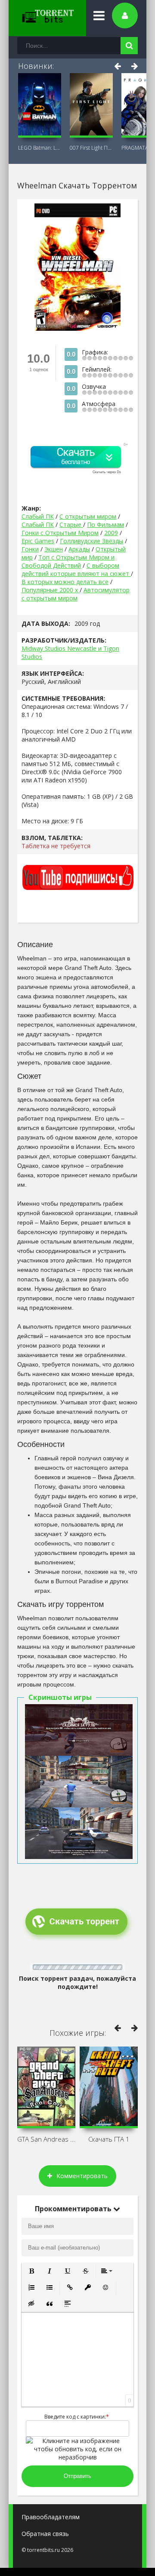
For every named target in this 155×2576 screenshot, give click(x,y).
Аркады (79, 549)
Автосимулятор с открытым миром (76, 594)
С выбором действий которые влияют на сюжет (76, 569)
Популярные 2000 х (51, 590)
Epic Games (38, 541)
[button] (31, 2271)
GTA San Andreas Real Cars (46, 2139)
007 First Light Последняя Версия (91, 148)
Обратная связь (45, 2534)
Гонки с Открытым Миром (60, 533)
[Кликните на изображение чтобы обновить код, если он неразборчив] (77, 2457)
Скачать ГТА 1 (109, 2139)
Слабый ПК (38, 516)
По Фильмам (105, 525)
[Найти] (129, 46)
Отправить (77, 2476)
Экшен (54, 549)
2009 (111, 533)
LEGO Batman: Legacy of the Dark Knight (40, 148)
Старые (71, 525)
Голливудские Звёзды (91, 541)
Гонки (30, 549)
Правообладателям (51, 2517)
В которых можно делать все (65, 582)
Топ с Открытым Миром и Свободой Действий (68, 561)
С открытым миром (88, 516)
